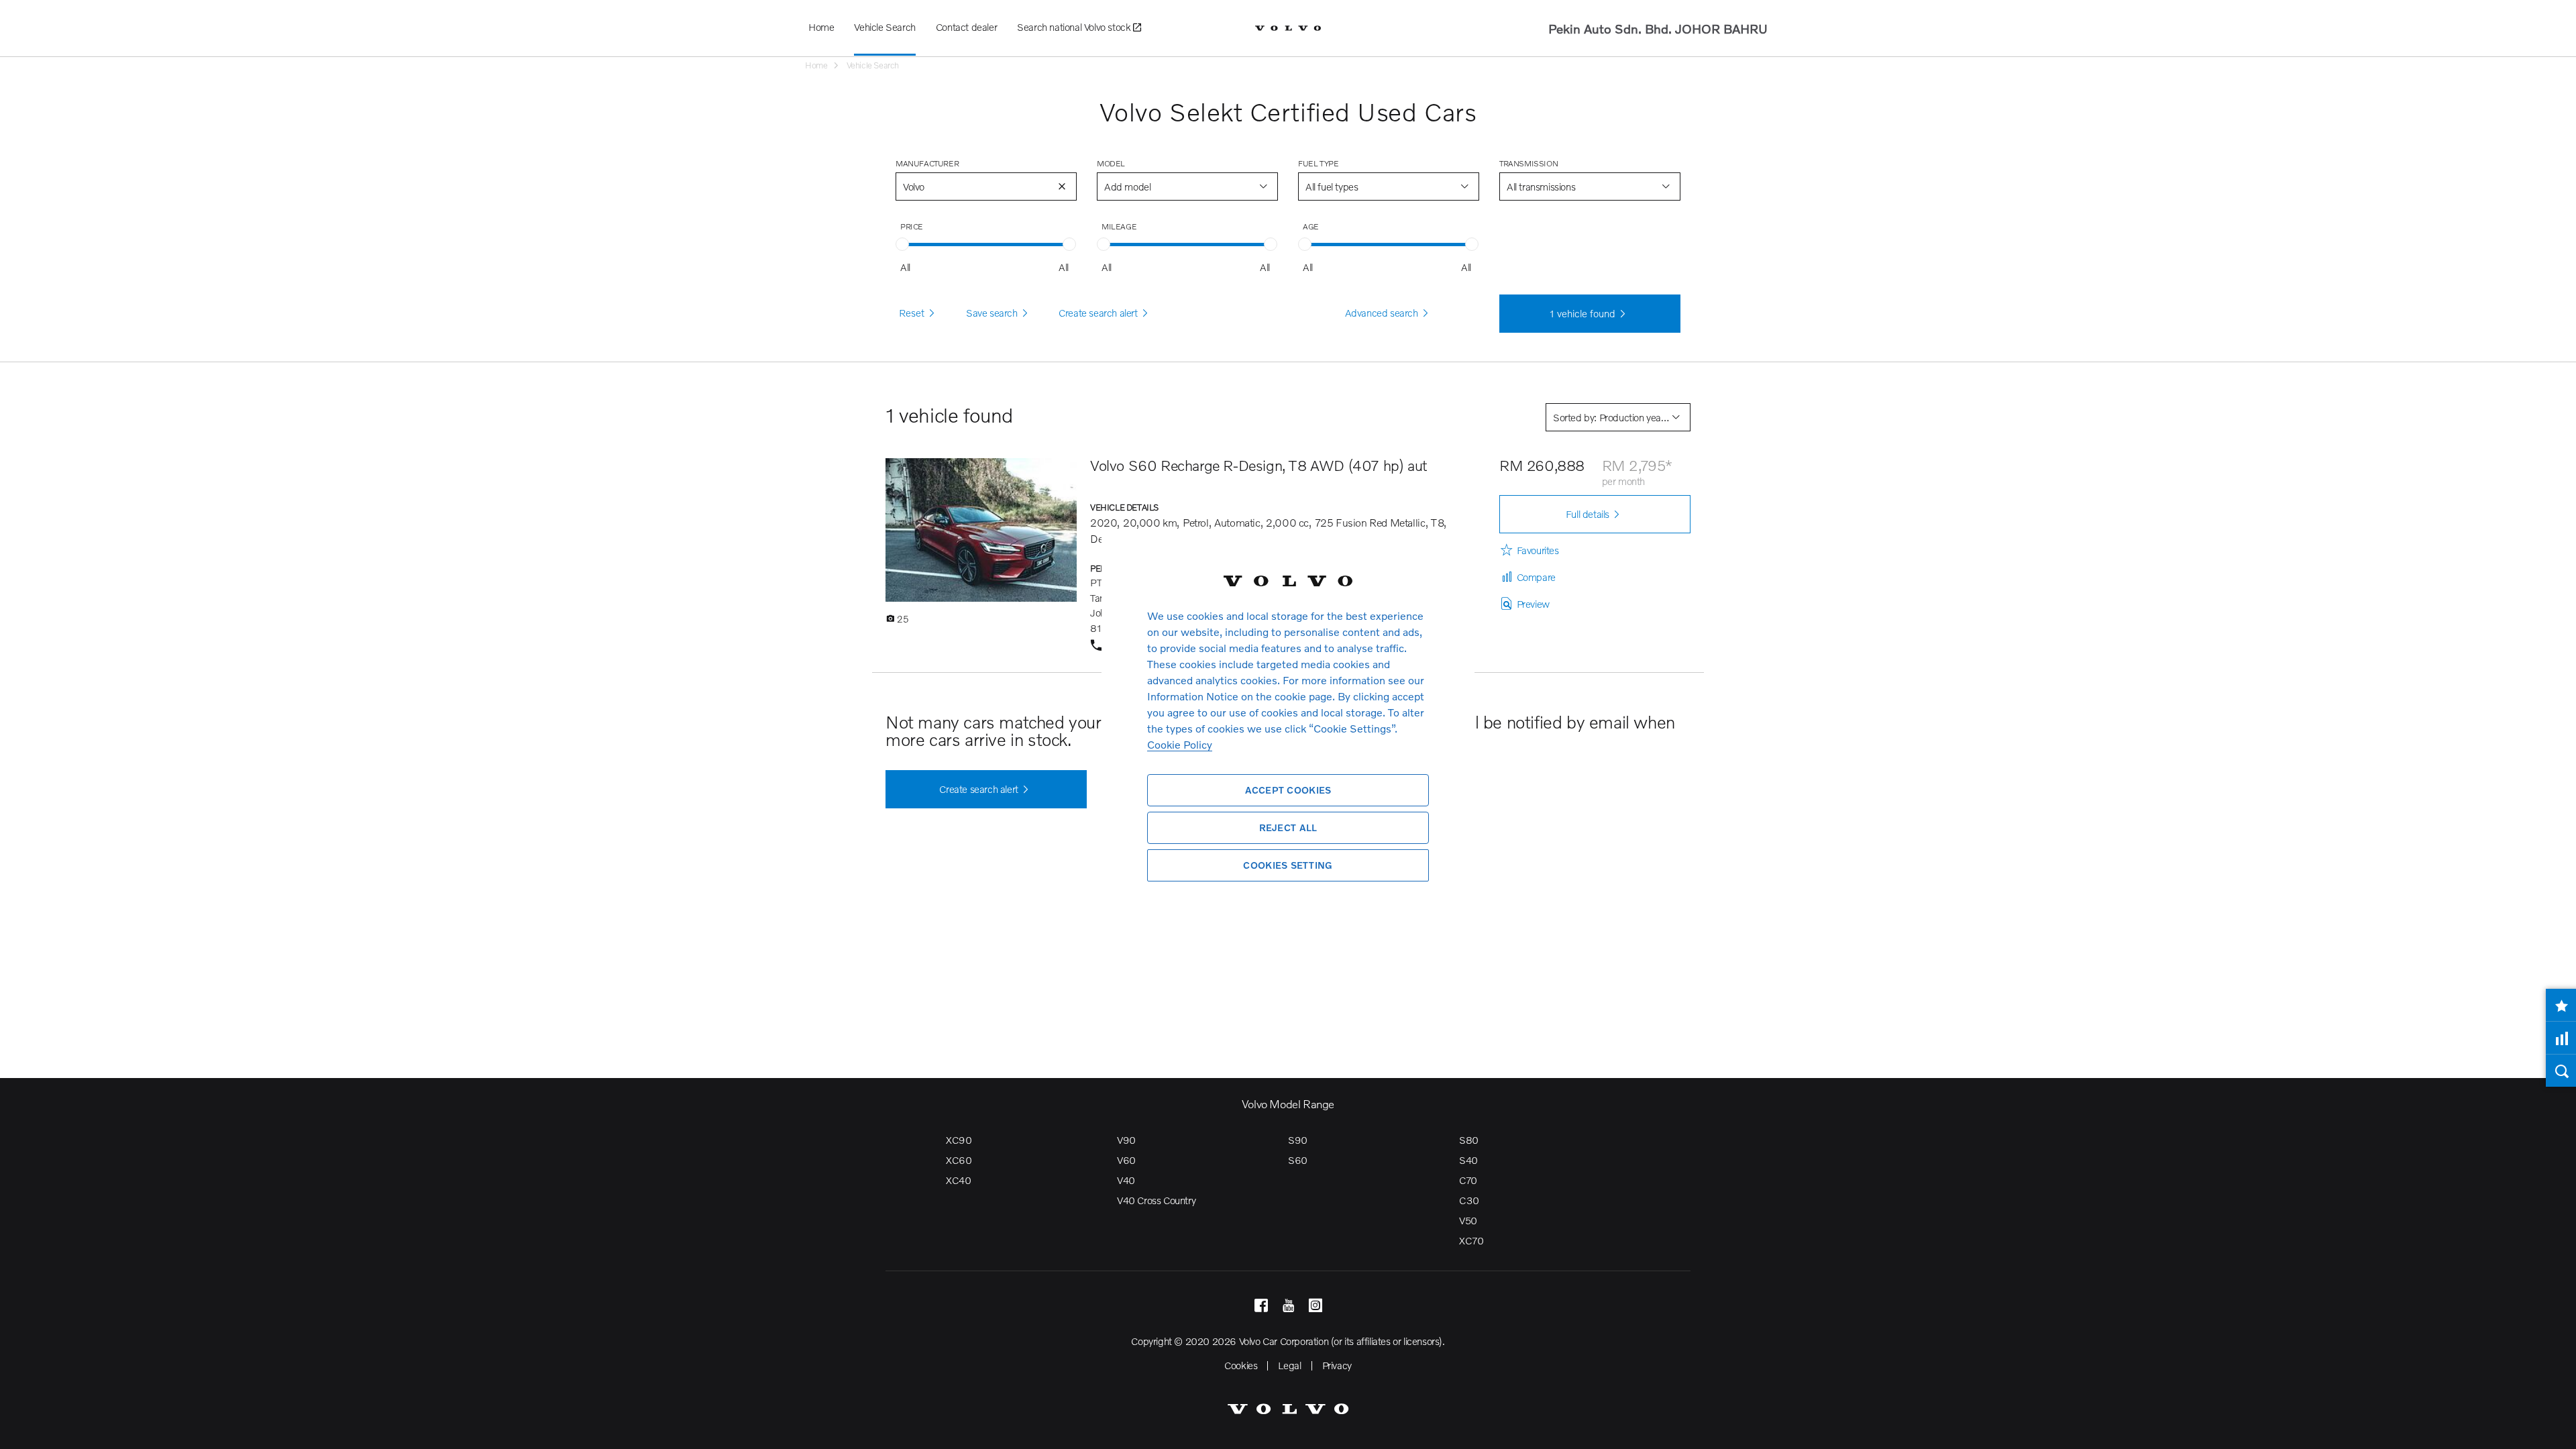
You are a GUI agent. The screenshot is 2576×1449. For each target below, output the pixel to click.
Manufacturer (927, 163)
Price (912, 226)
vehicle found (1582, 313)
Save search (992, 313)
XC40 (958, 1180)
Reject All (1288, 827)
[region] (1288, 724)
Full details (1588, 514)
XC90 (959, 1140)
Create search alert (978, 789)
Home (821, 27)
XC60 (959, 1160)
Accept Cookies (1288, 790)
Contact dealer (966, 27)
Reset (912, 313)
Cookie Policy (1180, 744)
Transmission (1528, 163)
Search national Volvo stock (1075, 27)
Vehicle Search (884, 27)
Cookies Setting (1288, 865)
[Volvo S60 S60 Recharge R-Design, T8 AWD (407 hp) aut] (981, 530)
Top (2553, 1429)
